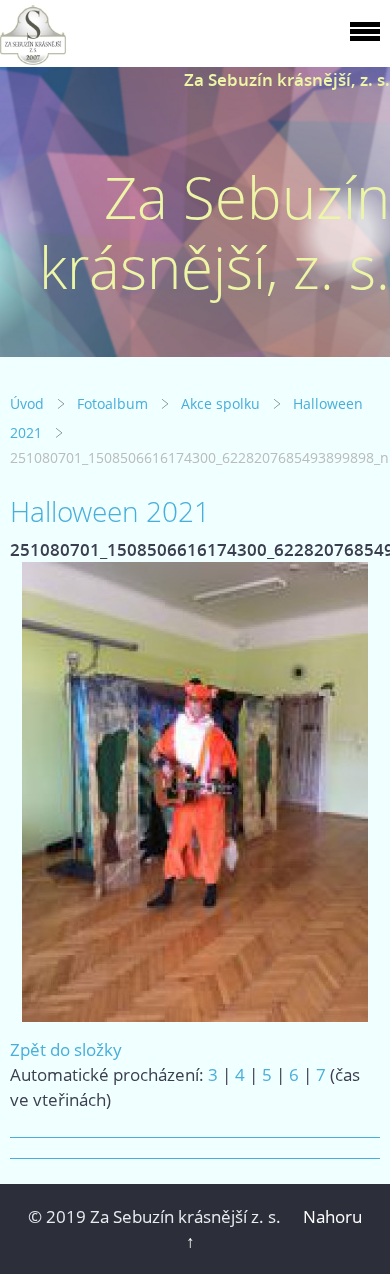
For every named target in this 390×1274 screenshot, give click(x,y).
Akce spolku (220, 403)
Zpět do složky (66, 1049)
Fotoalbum (112, 403)
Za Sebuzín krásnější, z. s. (287, 79)
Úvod (27, 403)
